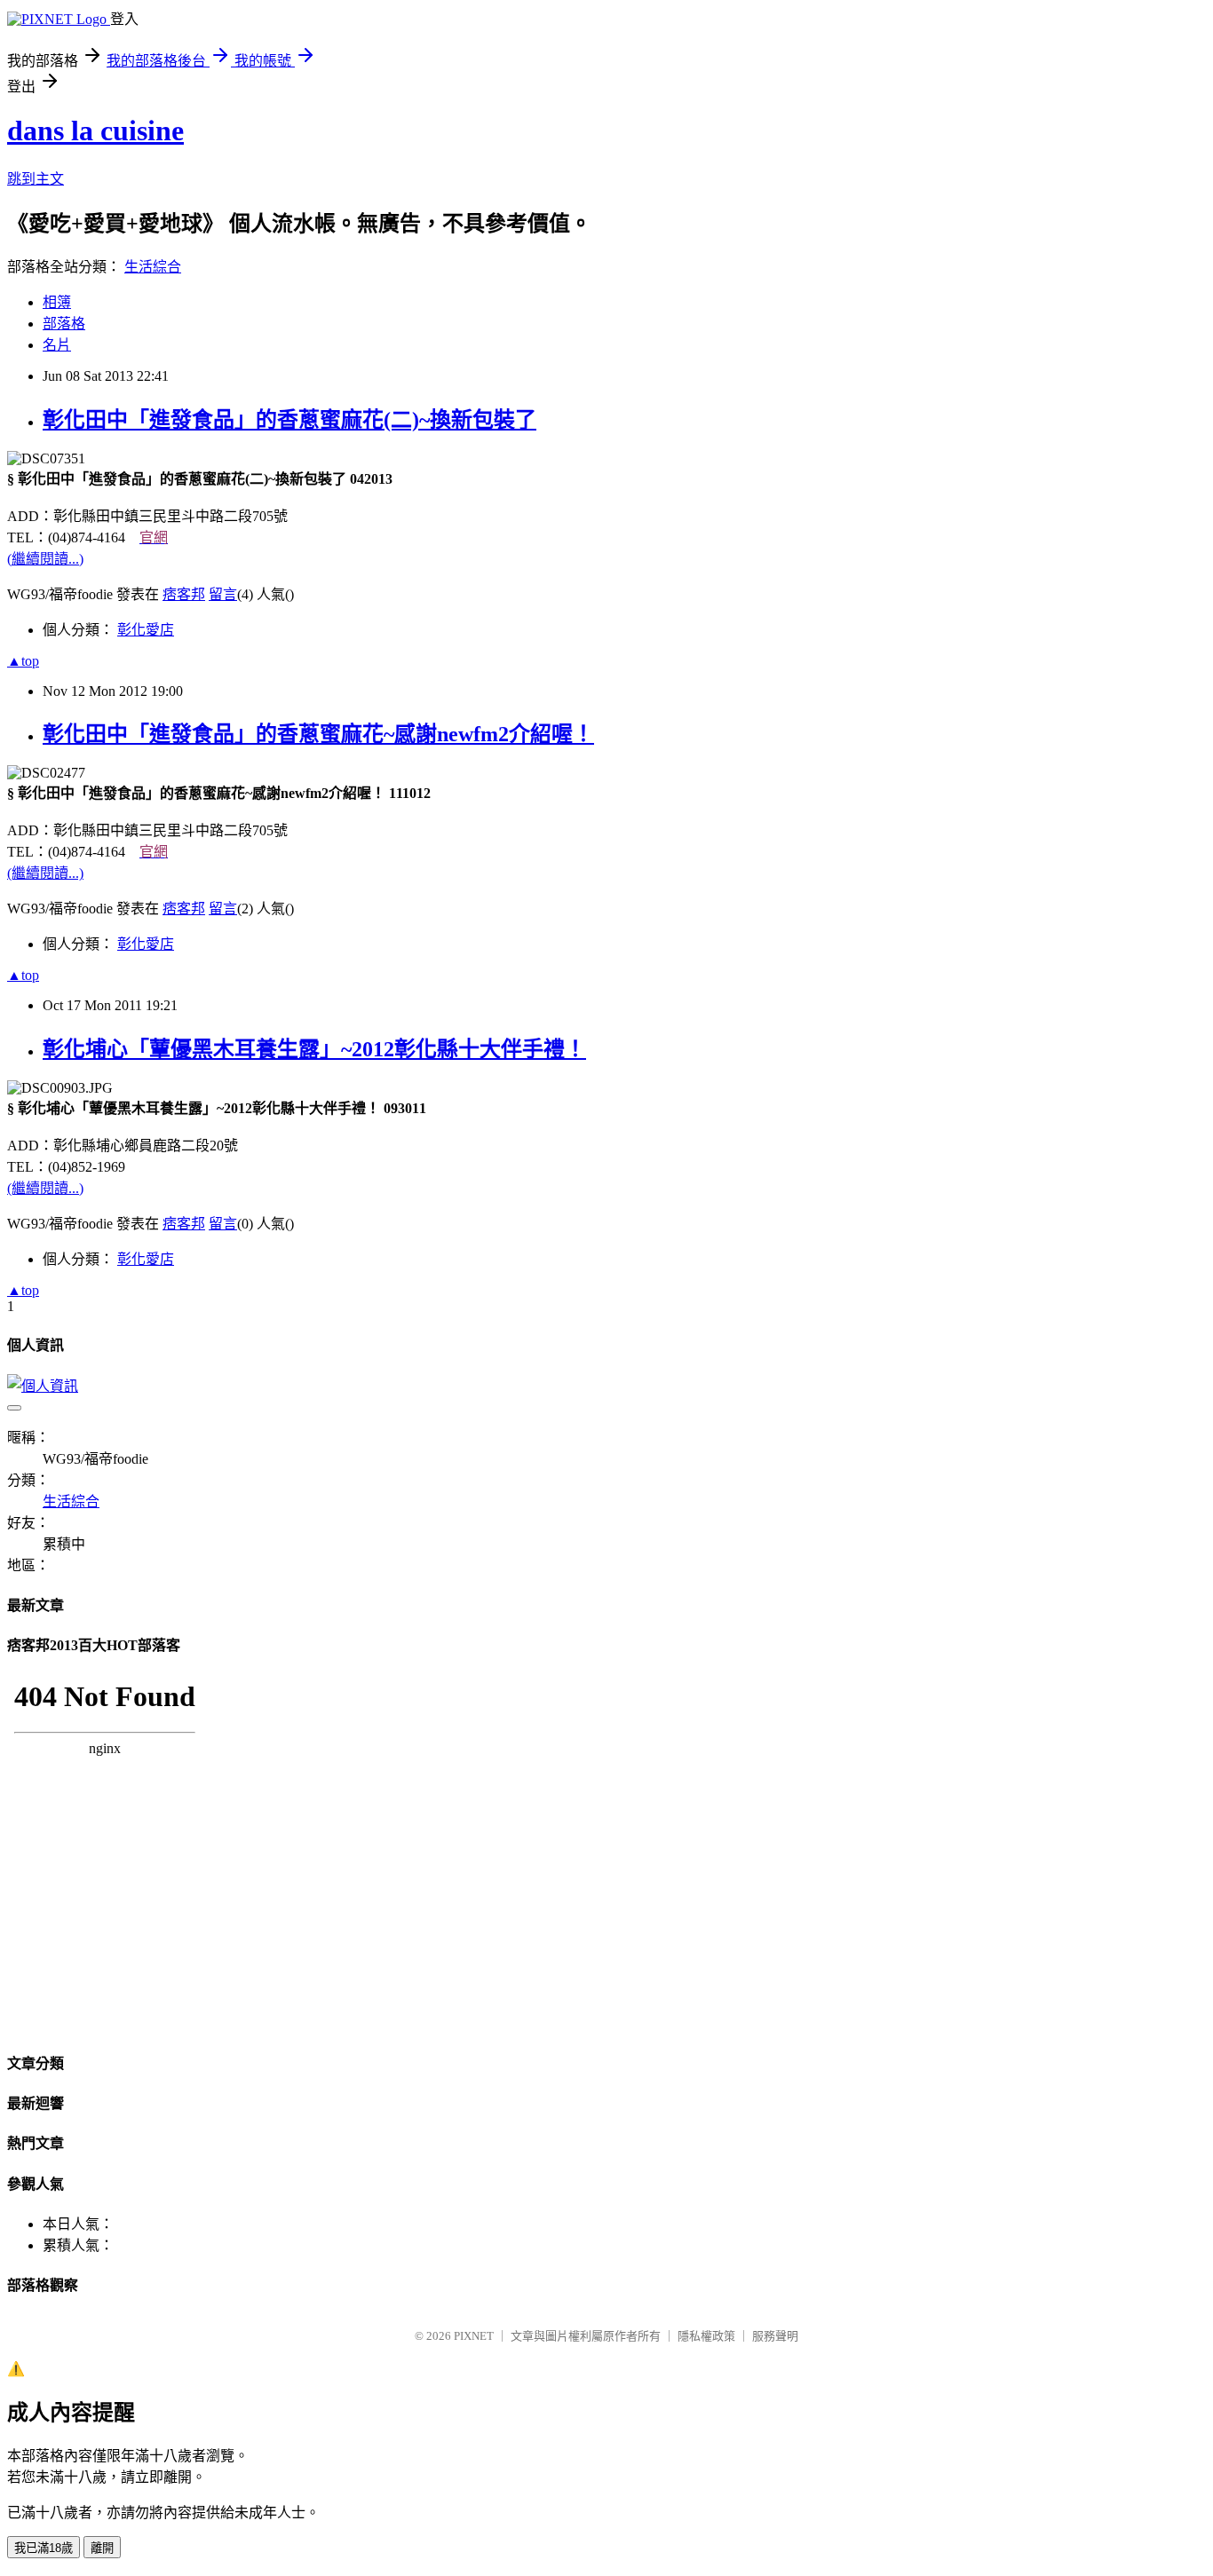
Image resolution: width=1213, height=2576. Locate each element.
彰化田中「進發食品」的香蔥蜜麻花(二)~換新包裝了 (289, 420)
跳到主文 (36, 179)
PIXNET (474, 2336)
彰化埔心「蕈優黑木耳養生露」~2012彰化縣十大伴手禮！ (314, 1049)
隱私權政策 (706, 2336)
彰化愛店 (146, 630)
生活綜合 (153, 267)
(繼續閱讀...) (45, 559)
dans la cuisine (95, 130)
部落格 (64, 324)
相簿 (57, 302)
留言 (223, 594)
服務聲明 (775, 2336)
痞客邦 (184, 594)
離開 (102, 2548)
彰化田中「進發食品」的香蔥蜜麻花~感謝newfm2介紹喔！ (318, 734)
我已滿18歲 (44, 2548)
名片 (57, 345)
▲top (23, 661)
